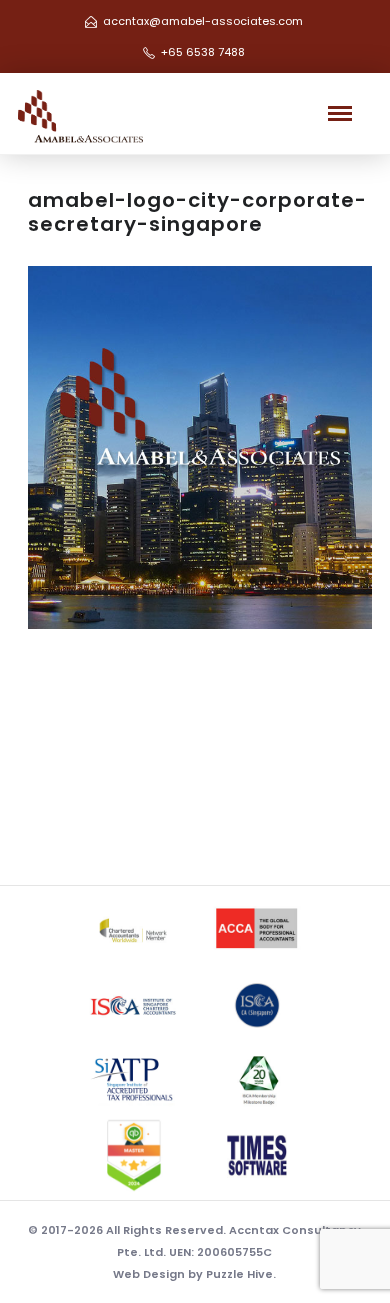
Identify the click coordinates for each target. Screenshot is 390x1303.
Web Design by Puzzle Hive (193, 1274)
